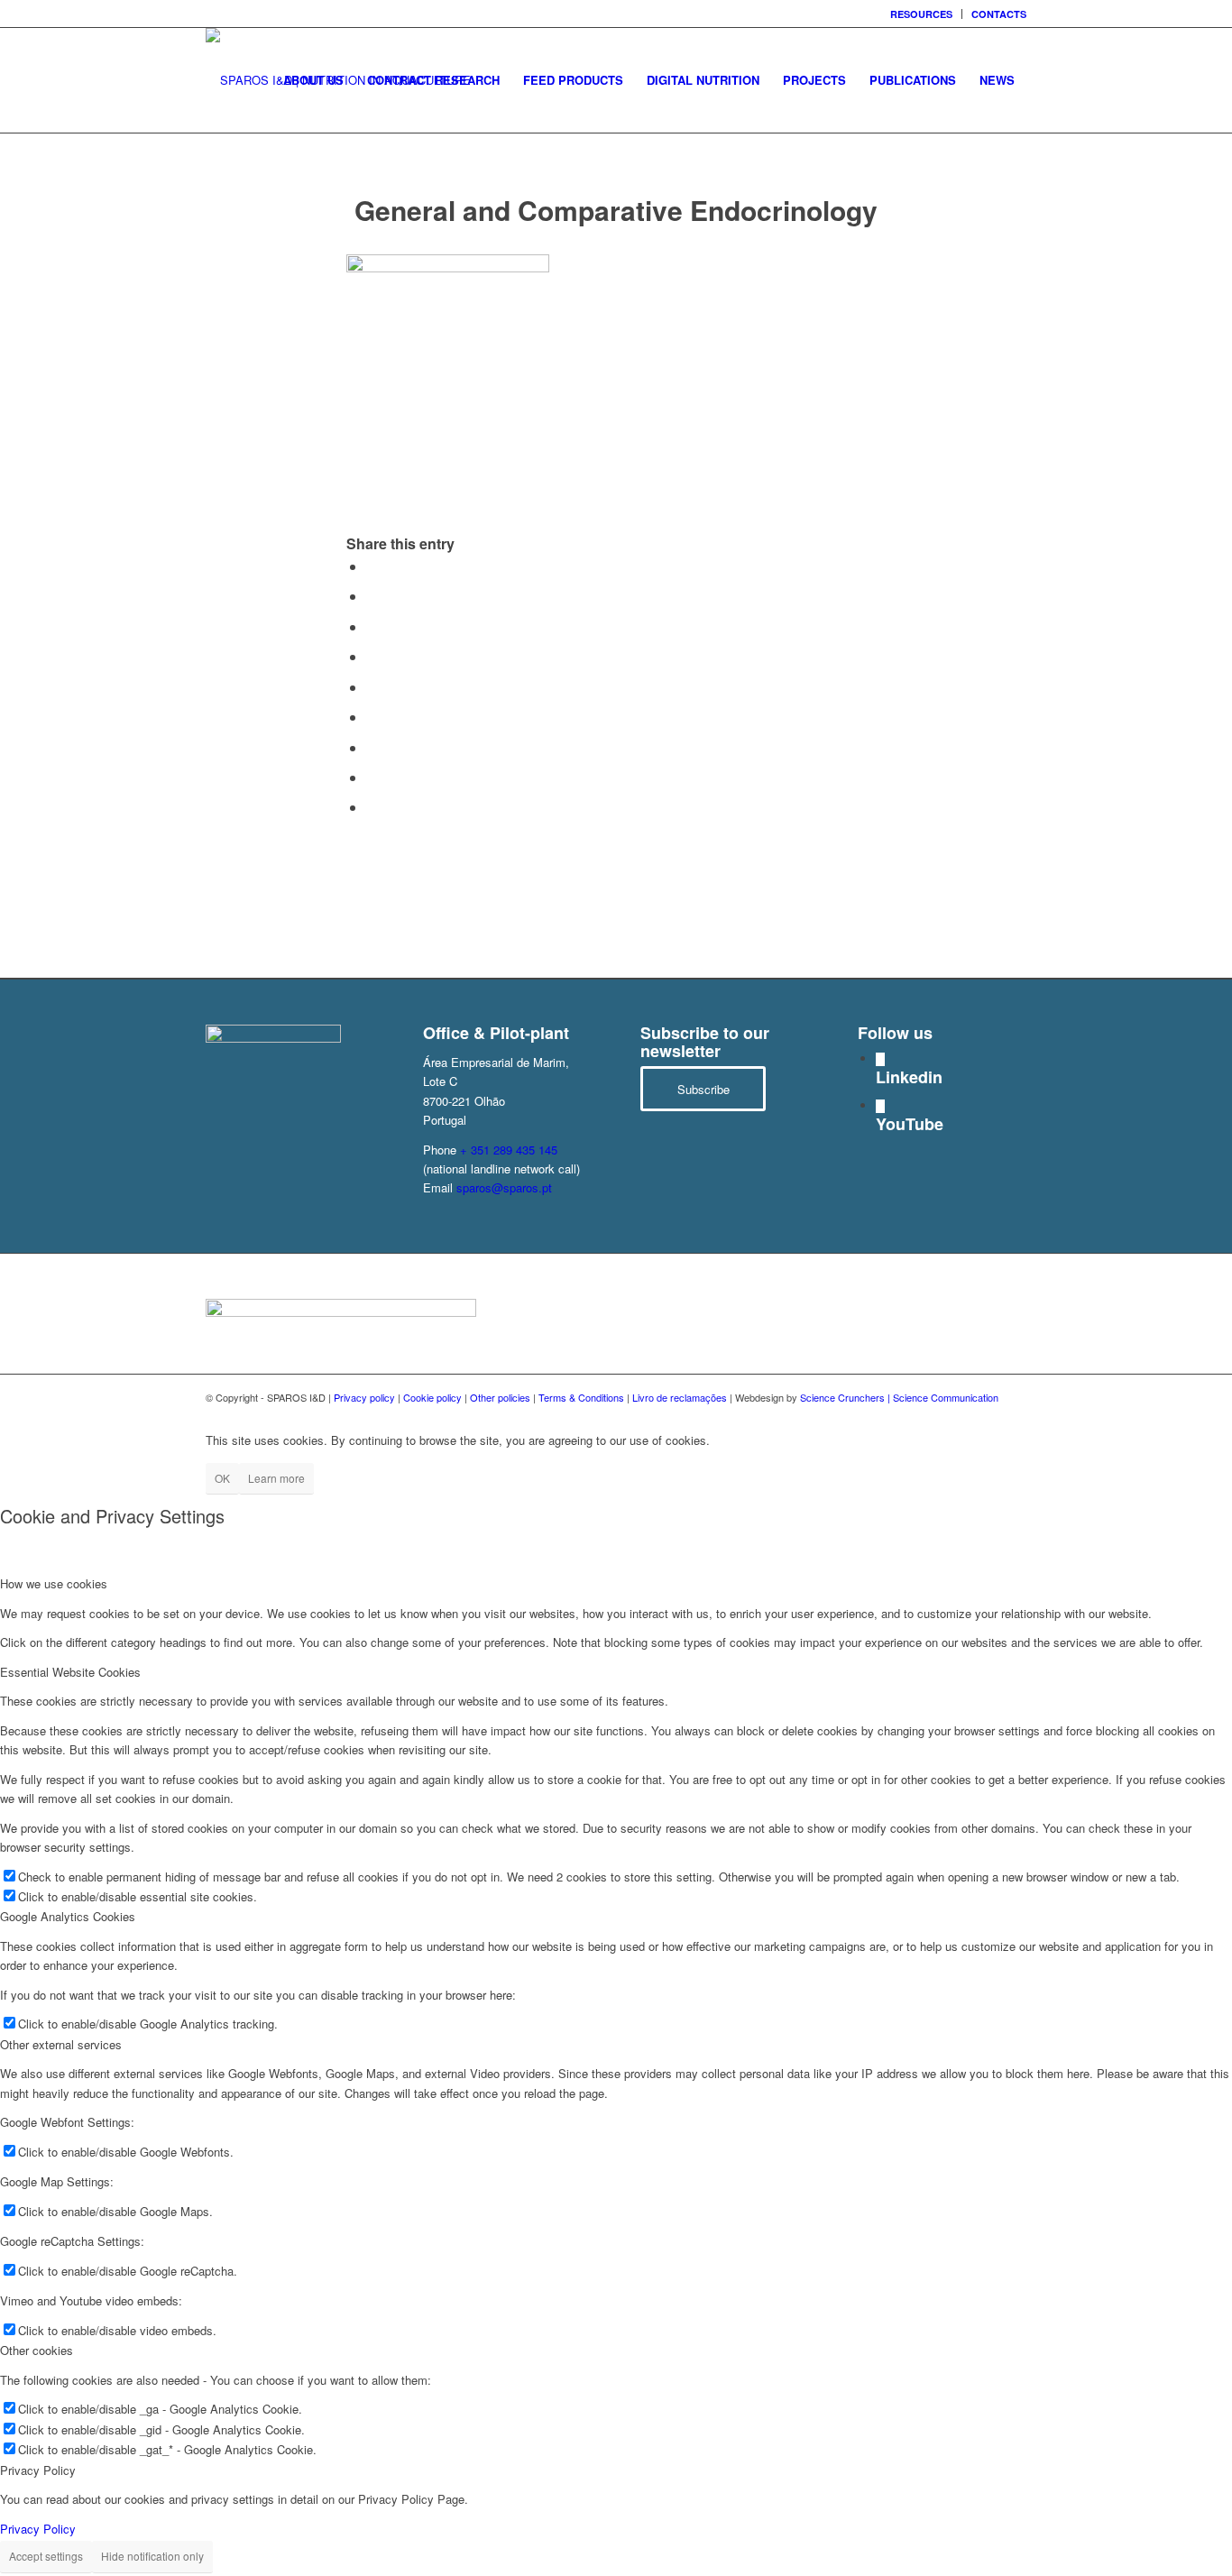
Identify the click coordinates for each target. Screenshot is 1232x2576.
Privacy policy (364, 1397)
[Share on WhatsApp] (372, 626)
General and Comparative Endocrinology (616, 210)
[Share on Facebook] (372, 566)
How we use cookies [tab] (54, 1583)
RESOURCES (921, 14)
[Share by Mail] (372, 807)
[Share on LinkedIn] (372, 687)
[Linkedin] (880, 1059)
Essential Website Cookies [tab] (70, 1672)
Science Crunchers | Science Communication (899, 1397)
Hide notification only (152, 2556)
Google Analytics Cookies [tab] (68, 1916)
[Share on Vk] (372, 747)
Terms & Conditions (581, 1397)
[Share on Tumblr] (372, 717)
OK (222, 1478)
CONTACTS (999, 14)
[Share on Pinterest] (372, 656)
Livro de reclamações (680, 1397)
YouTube (910, 1124)
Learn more (276, 1478)
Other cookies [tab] (37, 2350)
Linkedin (909, 1077)
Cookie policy (432, 1397)
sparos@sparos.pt (504, 1187)
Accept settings (46, 2556)
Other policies (500, 1397)
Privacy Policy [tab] (38, 2470)
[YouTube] (880, 1106)
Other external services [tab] (61, 2044)
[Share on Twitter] (372, 596)
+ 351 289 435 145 (509, 1150)
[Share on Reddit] (372, 777)
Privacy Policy (38, 2529)
